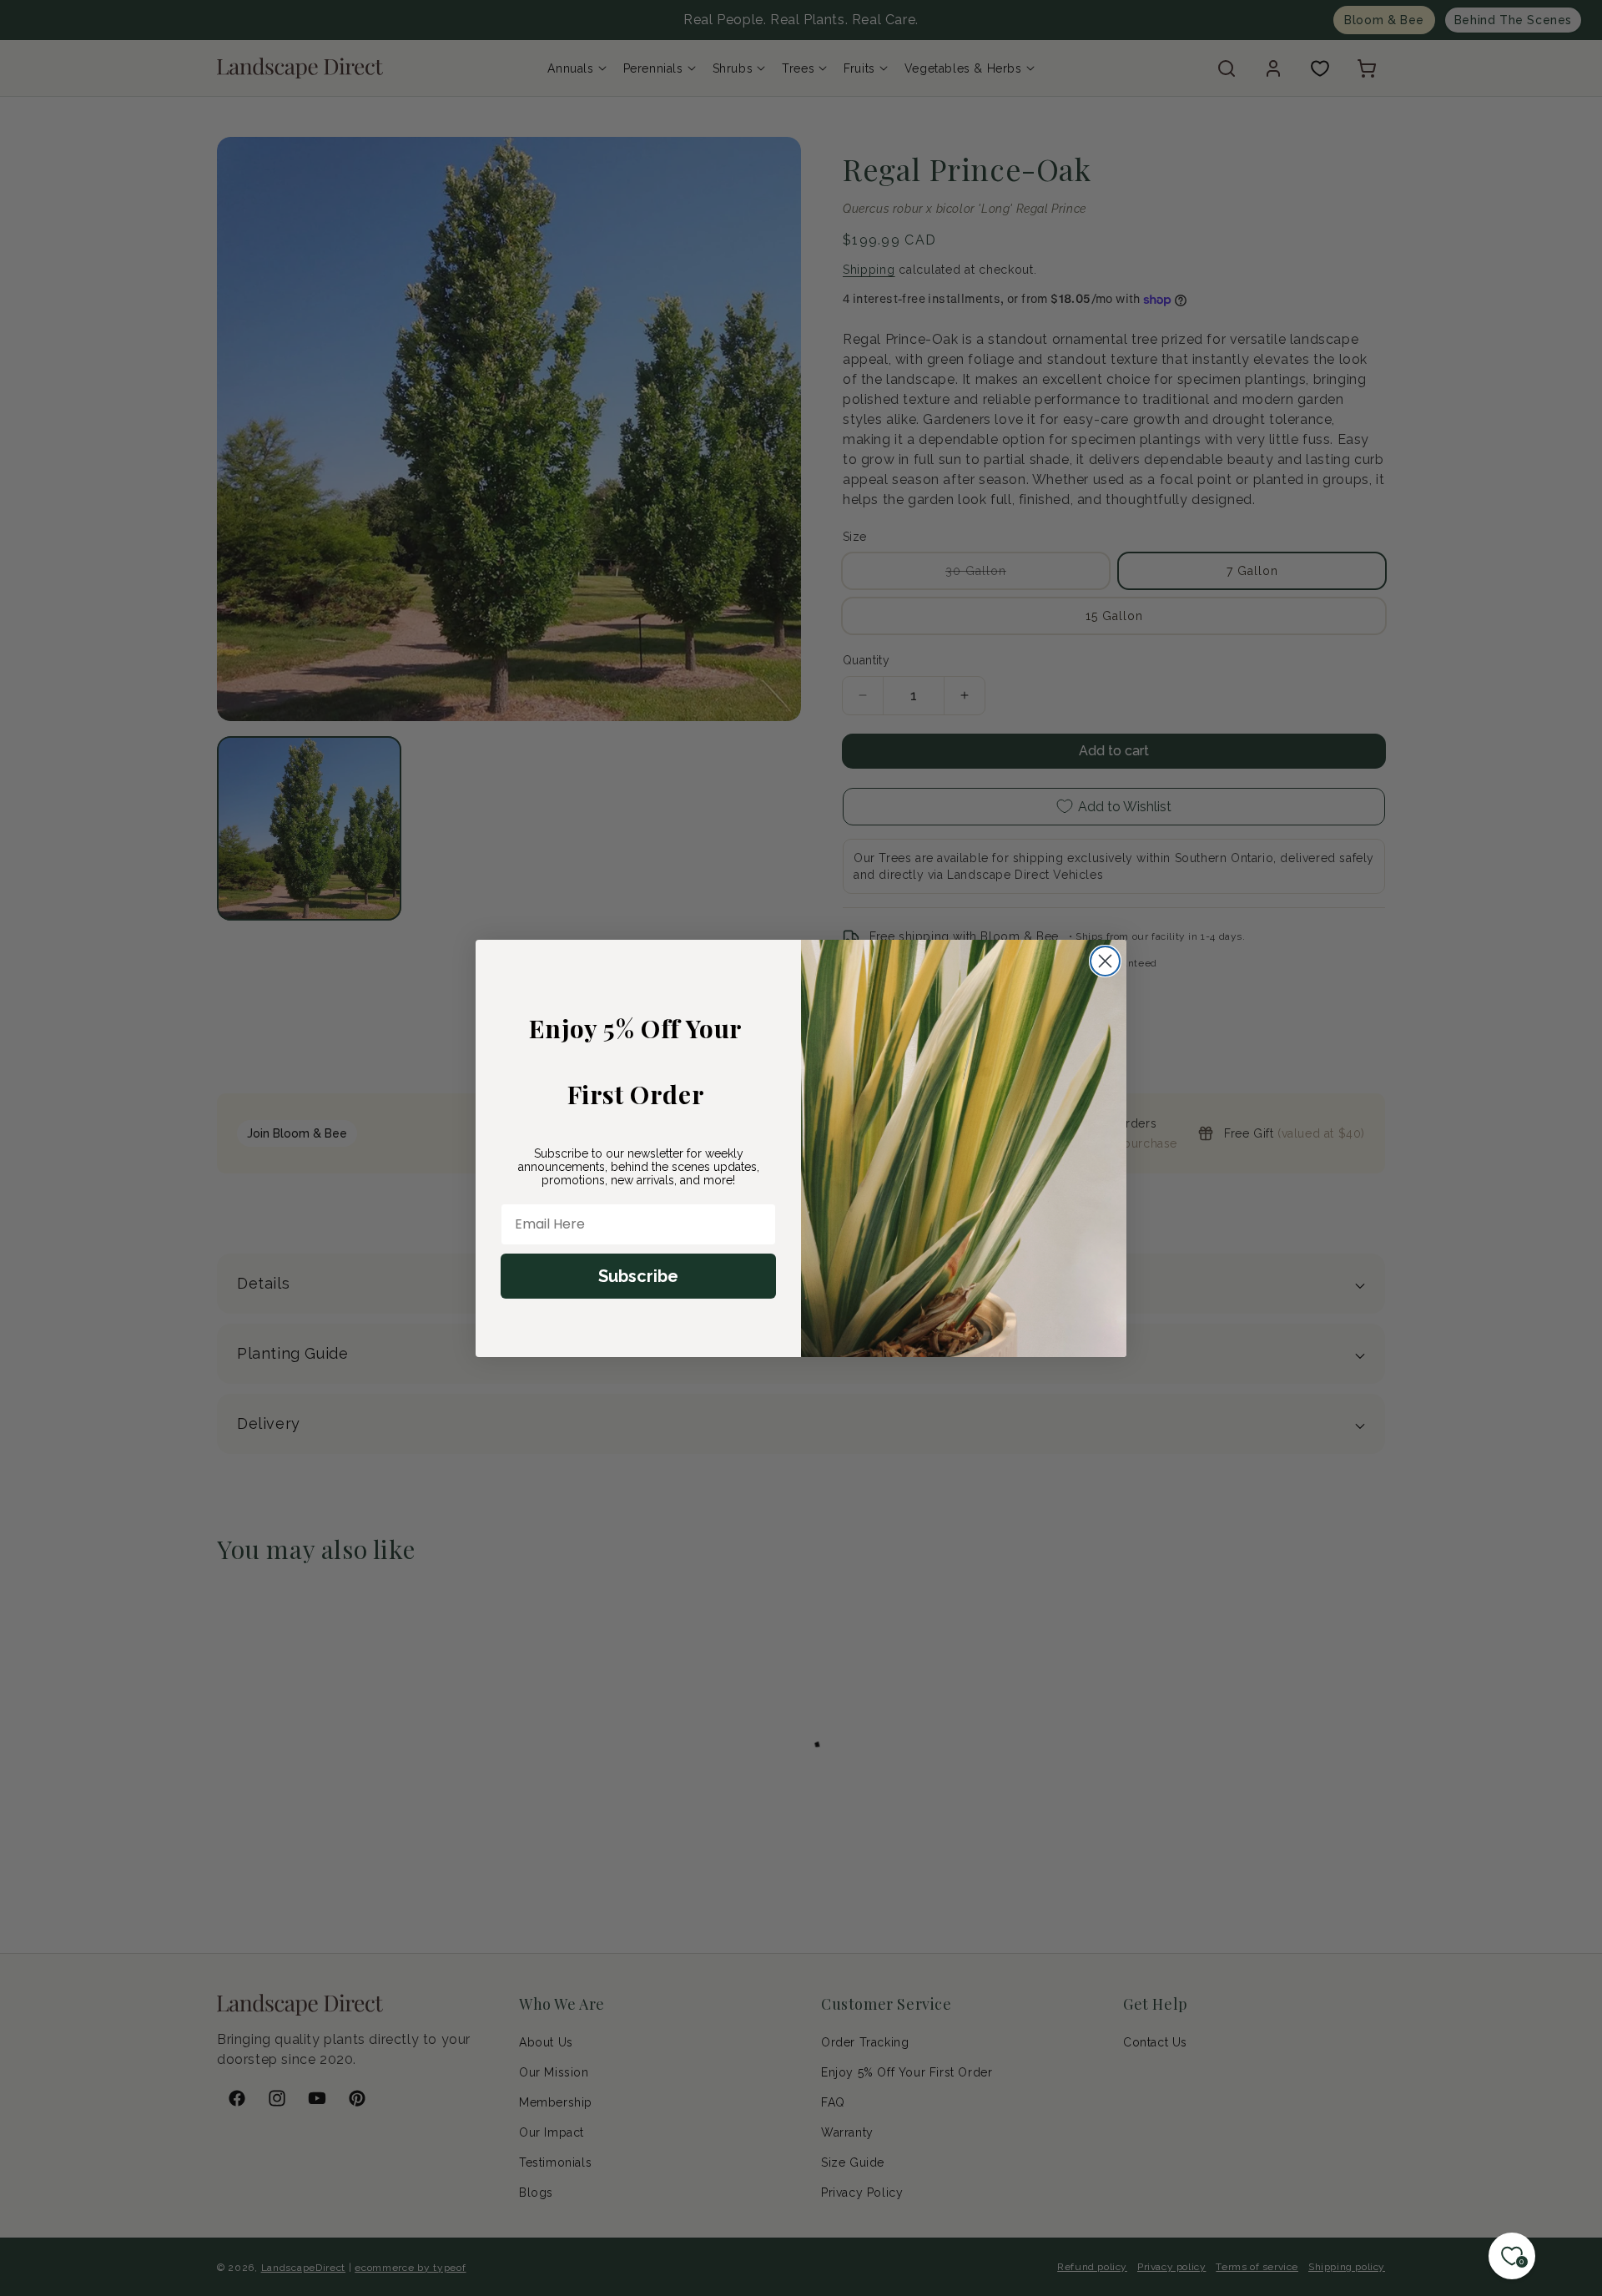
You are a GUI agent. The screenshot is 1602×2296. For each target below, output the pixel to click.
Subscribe (638, 1276)
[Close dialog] (1105, 961)
